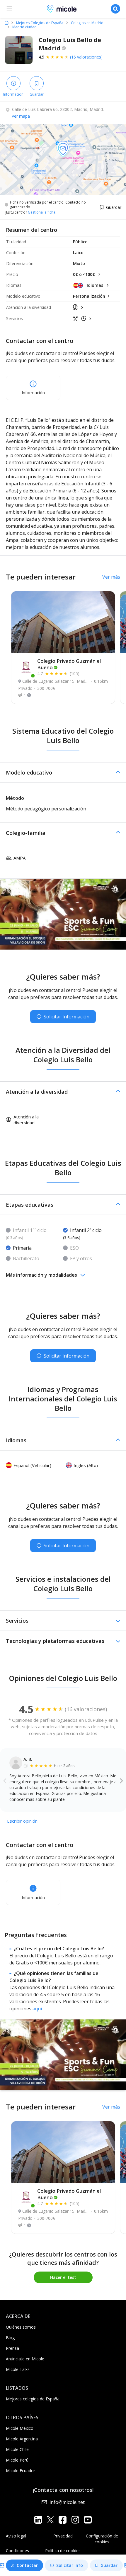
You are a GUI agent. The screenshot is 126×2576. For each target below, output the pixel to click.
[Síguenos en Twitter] (50, 2519)
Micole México (20, 2428)
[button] (63, 772)
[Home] (7, 23)
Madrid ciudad (24, 27)
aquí (37, 2009)
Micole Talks (18, 2369)
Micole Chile (17, 2449)
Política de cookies (63, 2551)
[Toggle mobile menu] (9, 9)
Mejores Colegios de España (40, 23)
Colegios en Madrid (87, 23)
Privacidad (63, 2536)
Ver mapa (21, 116)
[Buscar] (115, 9)
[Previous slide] (5, 1781)
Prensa (12, 2348)
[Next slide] (121, 1781)
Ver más (111, 577)
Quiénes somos (21, 2327)
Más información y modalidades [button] (41, 1275)
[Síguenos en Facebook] (63, 2519)
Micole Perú (17, 2460)
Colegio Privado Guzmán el (69, 664)
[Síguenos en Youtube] (88, 2519)
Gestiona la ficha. (42, 212)
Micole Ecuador (21, 2471)
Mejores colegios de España (33, 2399)
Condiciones (17, 2551)
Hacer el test (63, 2277)
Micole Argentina (22, 2439)
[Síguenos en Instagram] (75, 2519)
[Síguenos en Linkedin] (38, 2519)
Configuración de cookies (102, 2539)
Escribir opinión (22, 1821)
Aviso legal (16, 2536)
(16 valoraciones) (86, 57)
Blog (10, 2338)
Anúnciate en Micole (25, 2359)
